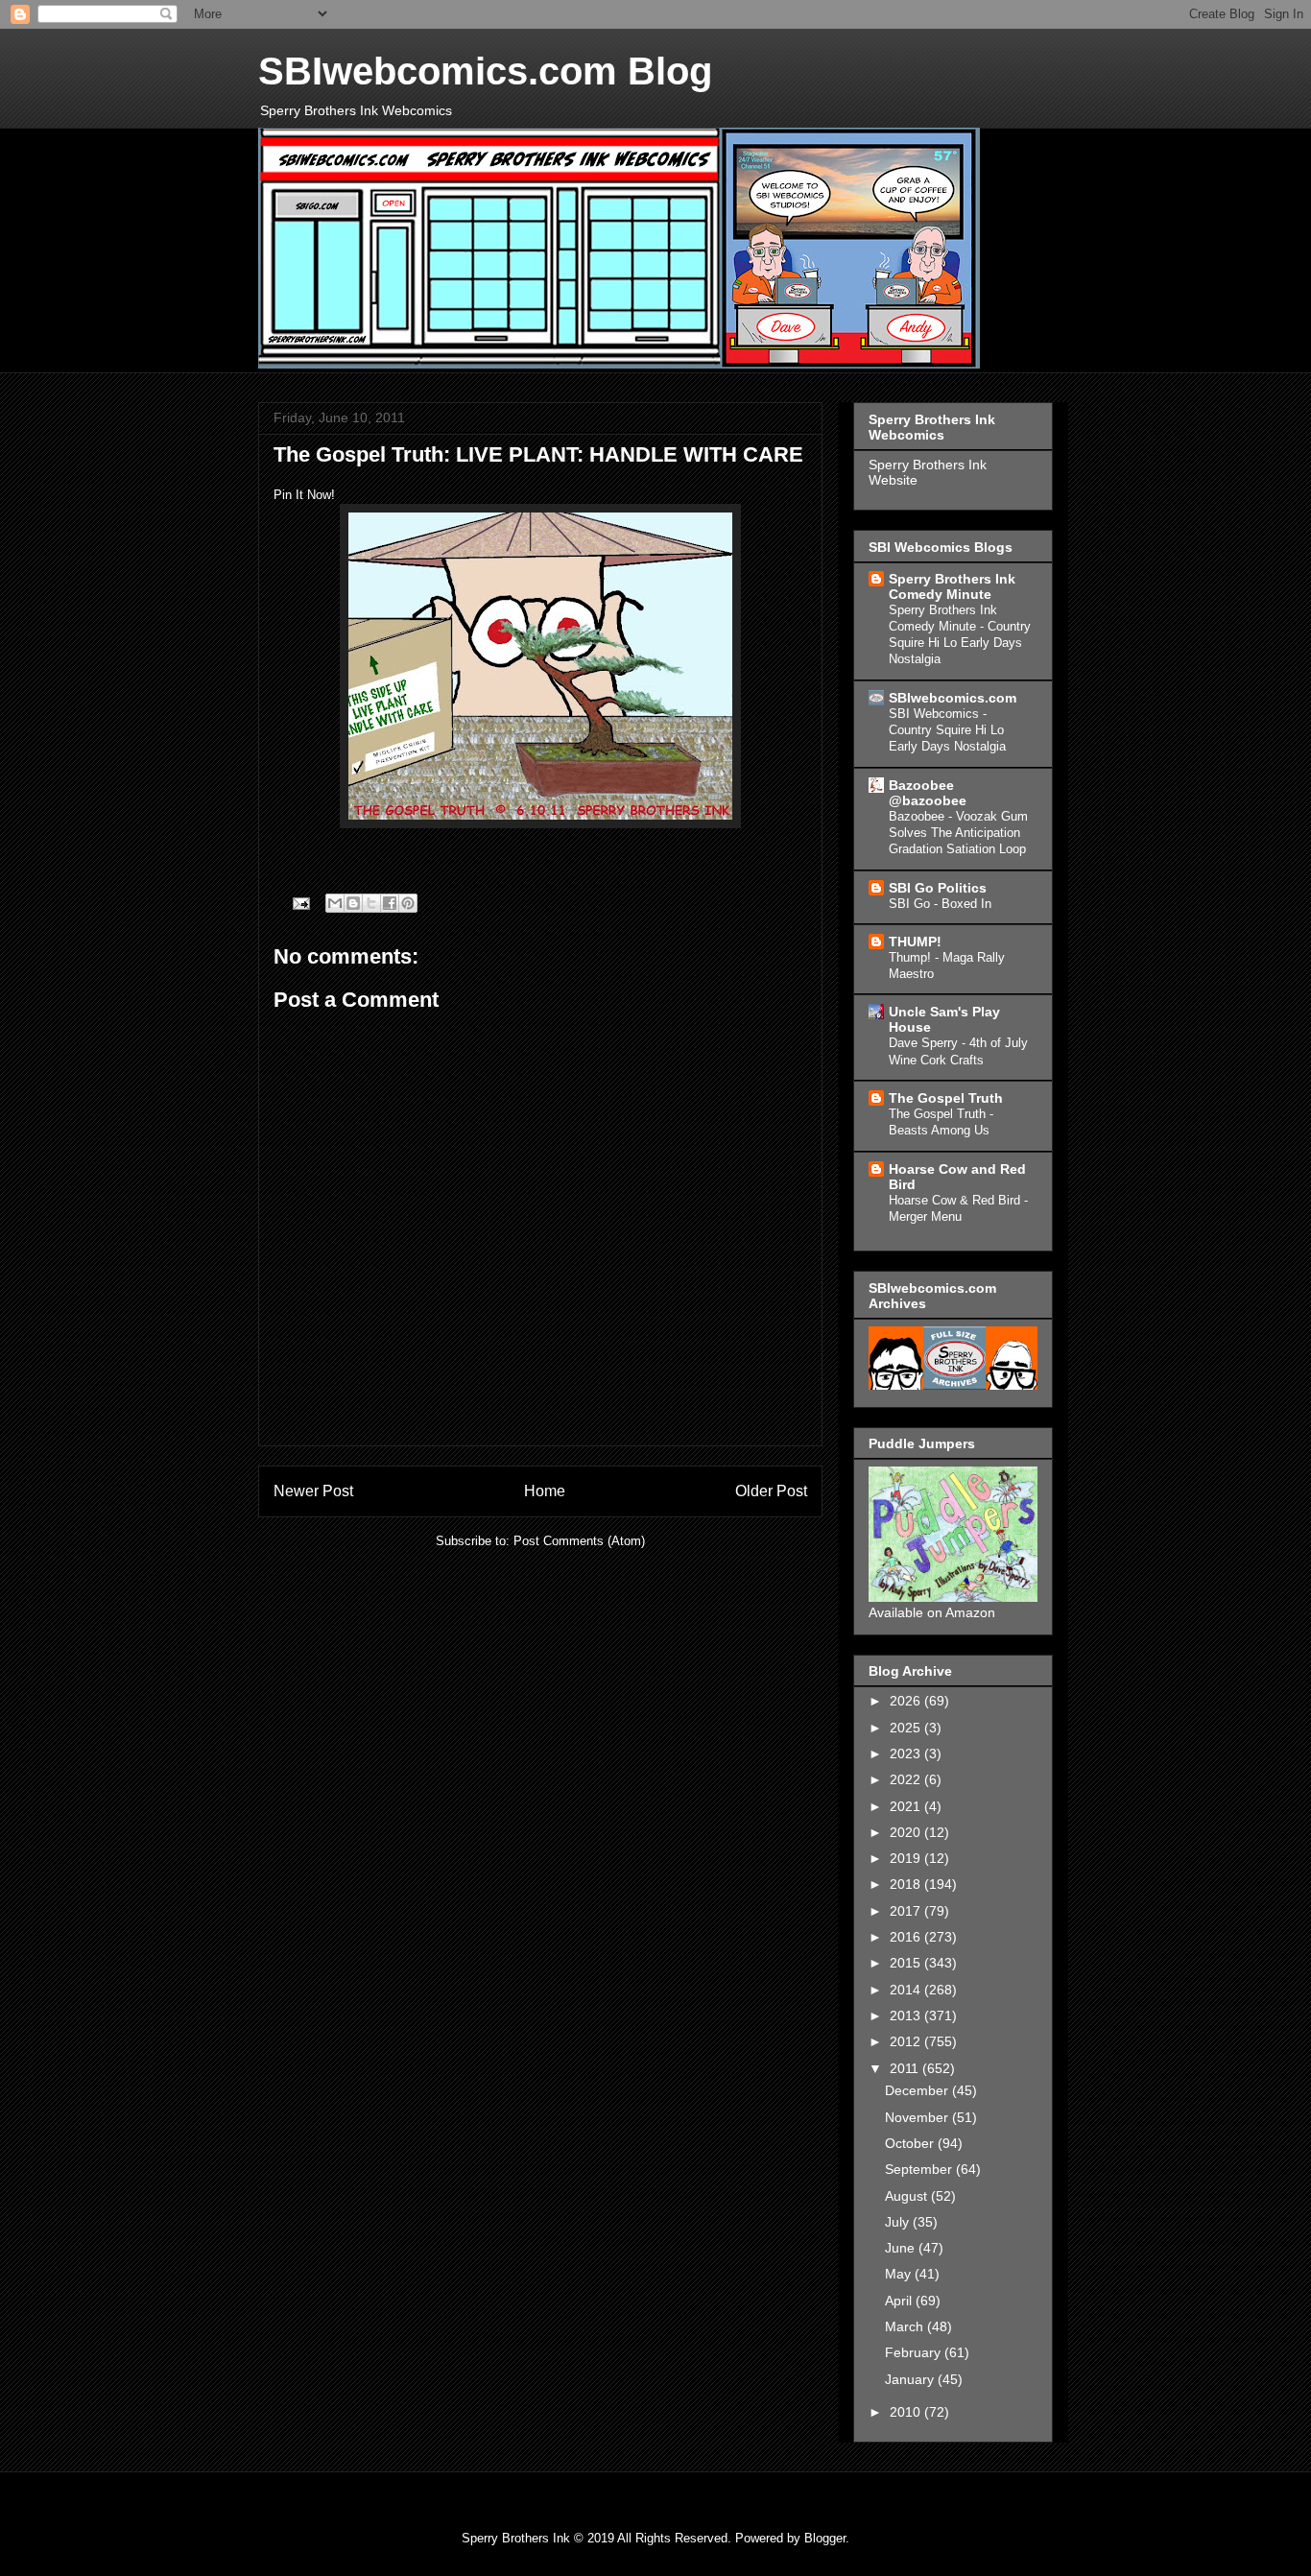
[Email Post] (300, 903)
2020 (907, 1832)
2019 (907, 1858)
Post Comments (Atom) (579, 1541)
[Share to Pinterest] (408, 903)
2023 (907, 1753)
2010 (907, 2412)
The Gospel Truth (946, 1098)
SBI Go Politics (938, 888)
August (908, 2196)
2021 (907, 1806)
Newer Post (313, 1491)
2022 (907, 1779)
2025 (907, 1728)
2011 (906, 2068)
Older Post (771, 1491)
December (918, 2090)
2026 (907, 1701)
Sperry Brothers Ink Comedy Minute (952, 586)
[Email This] (335, 903)
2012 (907, 2041)
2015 (907, 1963)
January (911, 2379)
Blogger (825, 2538)
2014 (907, 1990)
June (902, 2248)
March (906, 2326)
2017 (907, 1911)
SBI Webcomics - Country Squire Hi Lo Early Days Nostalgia (947, 730)
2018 (907, 1884)
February (915, 2352)
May (900, 2274)
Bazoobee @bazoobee (928, 793)
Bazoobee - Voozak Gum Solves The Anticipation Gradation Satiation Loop (958, 833)
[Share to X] (371, 903)
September (920, 2169)
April (900, 2301)
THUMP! (915, 942)
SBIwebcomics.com (953, 698)
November (918, 2117)
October (911, 2143)
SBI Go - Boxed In (940, 904)
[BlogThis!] (353, 903)
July (899, 2222)
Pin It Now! (304, 495)
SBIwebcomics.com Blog (485, 71)
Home (545, 1491)
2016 (907, 1937)
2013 (907, 2015)
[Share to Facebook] (390, 903)
